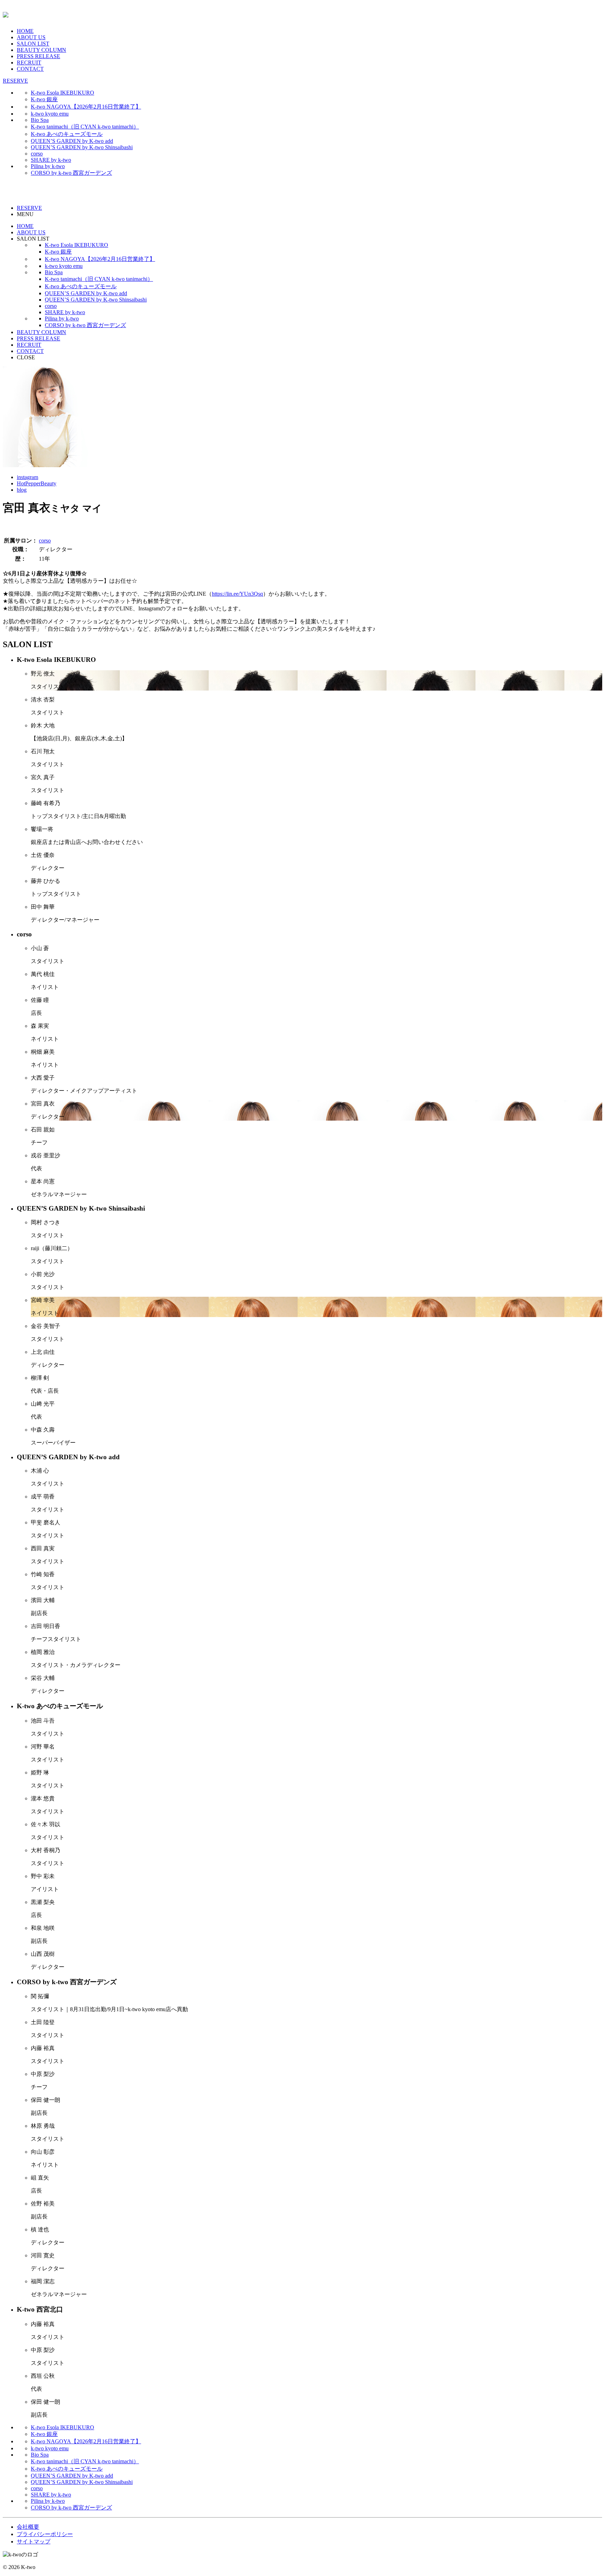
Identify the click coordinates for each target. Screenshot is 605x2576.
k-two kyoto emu (50, 114)
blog (22, 490)
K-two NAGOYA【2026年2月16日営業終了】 (86, 107)
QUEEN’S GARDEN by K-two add (72, 141)
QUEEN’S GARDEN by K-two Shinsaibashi (82, 147)
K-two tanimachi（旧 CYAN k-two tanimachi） (85, 127)
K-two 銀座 (44, 99)
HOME (25, 31)
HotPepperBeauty (37, 483)
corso (37, 154)
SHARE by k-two (51, 160)
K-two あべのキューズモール (67, 134)
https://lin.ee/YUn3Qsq (237, 594)
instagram (27, 477)
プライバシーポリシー (45, 2534)
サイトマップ (34, 2542)
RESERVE (15, 81)
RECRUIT (29, 63)
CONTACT (30, 69)
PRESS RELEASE (39, 56)
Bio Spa (40, 120)
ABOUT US (31, 37)
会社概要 (28, 2527)
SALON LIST (33, 44)
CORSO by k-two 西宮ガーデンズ (71, 173)
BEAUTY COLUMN (41, 50)
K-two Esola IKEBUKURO (62, 93)
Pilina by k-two (48, 166)
